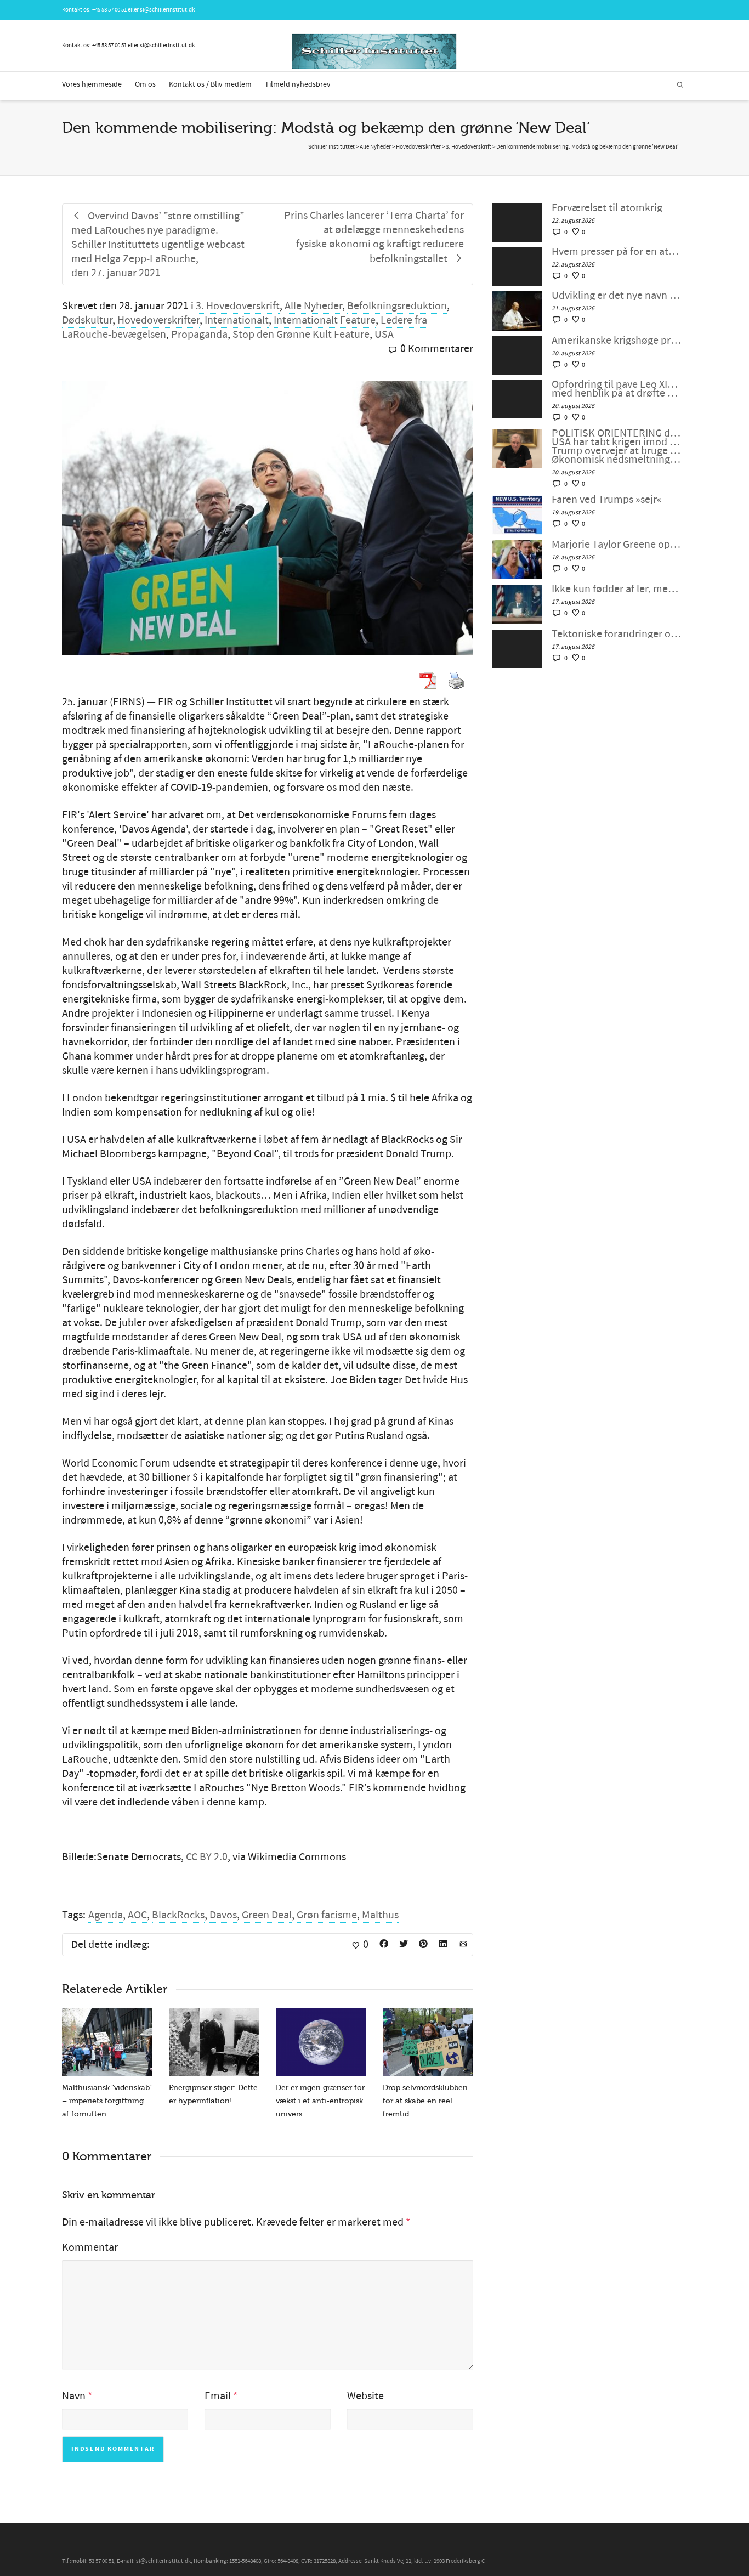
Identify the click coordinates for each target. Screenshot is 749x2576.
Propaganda (199, 335)
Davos (223, 1915)
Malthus (380, 1915)
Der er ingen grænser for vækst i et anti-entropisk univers (320, 2101)
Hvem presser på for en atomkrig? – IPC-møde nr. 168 (617, 252)
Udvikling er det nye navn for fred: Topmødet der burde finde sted (617, 296)
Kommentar (90, 2247)
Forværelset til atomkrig (607, 208)
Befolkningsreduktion (397, 306)
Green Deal (267, 1915)
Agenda (106, 1915)
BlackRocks (178, 1915)
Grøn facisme (327, 1915)
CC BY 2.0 (207, 1857)
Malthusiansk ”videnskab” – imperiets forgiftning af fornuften (107, 2101)
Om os (145, 84)
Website (365, 2396)
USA (384, 335)
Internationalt (237, 320)
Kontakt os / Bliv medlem (210, 84)
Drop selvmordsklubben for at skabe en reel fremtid (425, 2101)
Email (218, 2396)
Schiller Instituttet (331, 147)
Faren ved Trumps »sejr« (607, 500)
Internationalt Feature (325, 320)
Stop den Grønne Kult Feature (301, 335)
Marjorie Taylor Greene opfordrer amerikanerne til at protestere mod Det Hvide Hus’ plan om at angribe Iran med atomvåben (617, 545)
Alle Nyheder (313, 306)
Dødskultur (87, 320)
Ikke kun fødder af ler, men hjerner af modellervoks (617, 589)
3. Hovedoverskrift (238, 306)
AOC (137, 1915)
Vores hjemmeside (92, 84)
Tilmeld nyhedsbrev (298, 84)
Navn (74, 2396)
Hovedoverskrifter (158, 320)
